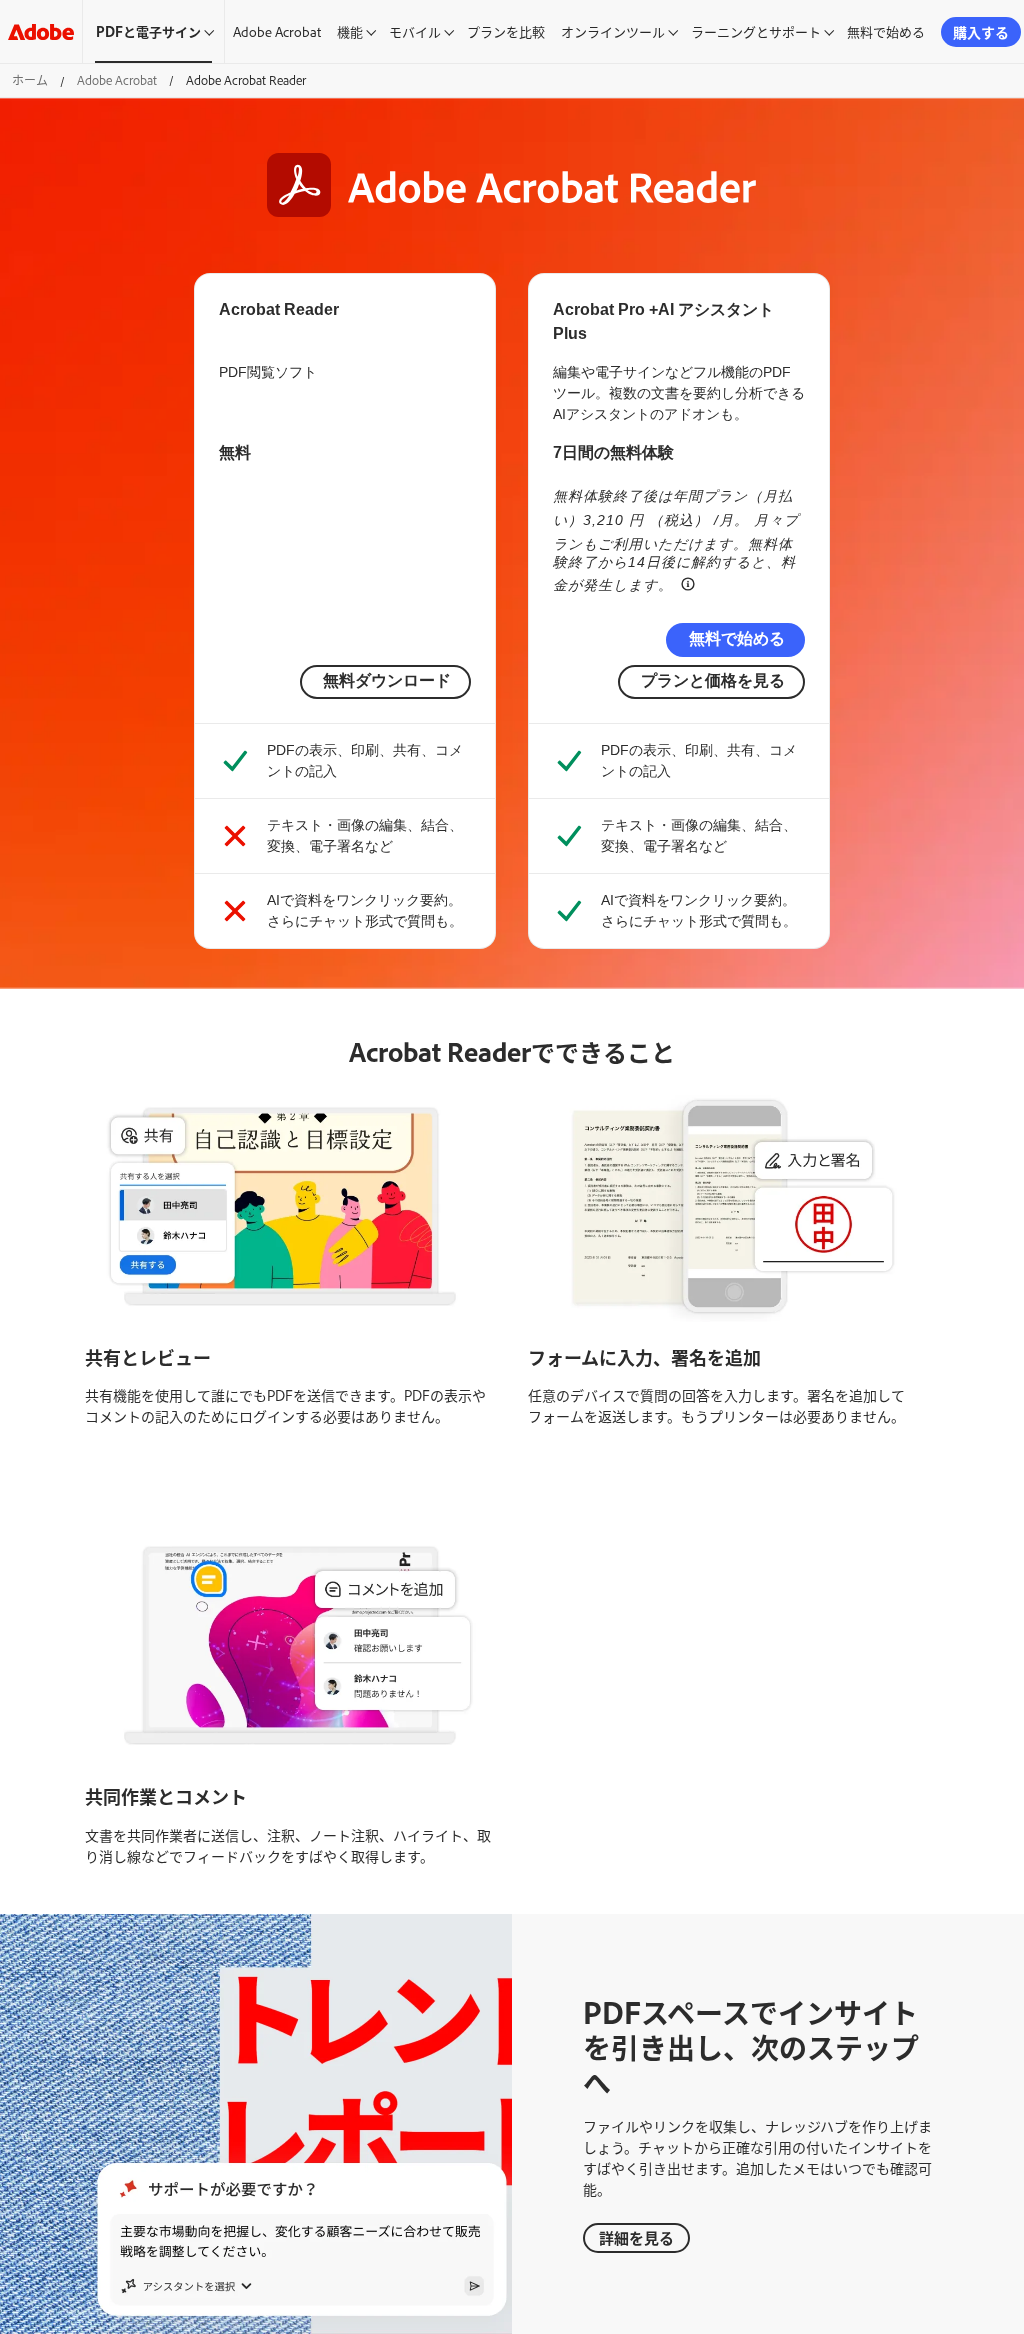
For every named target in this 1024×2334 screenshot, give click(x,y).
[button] (688, 583)
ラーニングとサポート (756, 31)
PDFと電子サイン (148, 31)
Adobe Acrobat (277, 31)
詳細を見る (636, 2237)
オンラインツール (613, 31)
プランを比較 (506, 31)
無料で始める (886, 31)
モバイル (415, 31)
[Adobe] (41, 31)
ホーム (30, 80)
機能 (350, 31)
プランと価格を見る (713, 680)
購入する (981, 31)
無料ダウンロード (387, 680)
